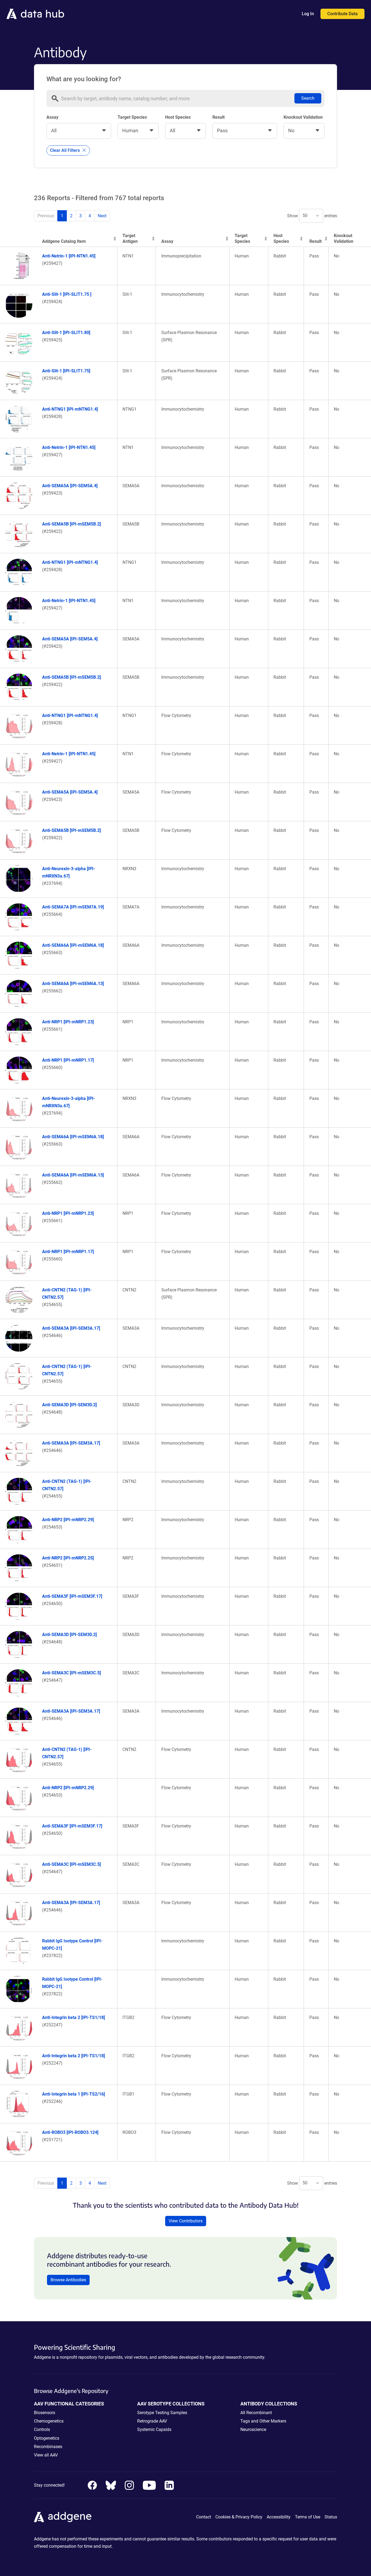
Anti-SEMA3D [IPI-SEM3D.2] (69, 1405)
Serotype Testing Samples (162, 2413)
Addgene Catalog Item (64, 241)
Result (218, 117)
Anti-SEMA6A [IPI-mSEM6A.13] (73, 984)
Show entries (312, 216)
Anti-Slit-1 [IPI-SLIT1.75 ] (67, 294)
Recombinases (48, 2447)
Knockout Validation (303, 117)
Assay (52, 117)
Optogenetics (47, 2438)
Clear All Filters (65, 150)
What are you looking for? (84, 79)
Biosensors (45, 2413)
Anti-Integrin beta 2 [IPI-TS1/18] (73, 2017)
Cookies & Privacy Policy (239, 2517)
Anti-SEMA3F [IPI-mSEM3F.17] (72, 1596)
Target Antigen (130, 238)
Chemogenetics (49, 2421)
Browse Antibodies (68, 2280)
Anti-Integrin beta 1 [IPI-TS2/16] (73, 2094)
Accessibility (279, 2517)
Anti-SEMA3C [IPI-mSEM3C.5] (71, 1673)
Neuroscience (253, 2429)
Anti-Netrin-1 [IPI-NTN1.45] (69, 256)
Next (102, 216)
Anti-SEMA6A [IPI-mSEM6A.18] (73, 945)
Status (331, 2517)
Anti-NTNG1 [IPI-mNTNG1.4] (70, 409)
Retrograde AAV (152, 2421)
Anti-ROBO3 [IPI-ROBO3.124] (70, 2132)
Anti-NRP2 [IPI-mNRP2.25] (68, 1558)
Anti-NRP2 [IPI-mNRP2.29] (68, 1520)
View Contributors (186, 2221)
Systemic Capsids (154, 2429)
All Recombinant (256, 2413)
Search (308, 98)
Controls (42, 2429)
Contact (204, 2517)
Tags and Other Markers (263, 2421)
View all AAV (46, 2455)
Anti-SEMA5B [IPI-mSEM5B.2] (71, 524)
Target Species (132, 117)
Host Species (178, 117)
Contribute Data (342, 14)
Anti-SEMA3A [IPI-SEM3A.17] (71, 1328)
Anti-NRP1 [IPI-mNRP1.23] (68, 1022)
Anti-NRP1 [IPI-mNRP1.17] (68, 1060)
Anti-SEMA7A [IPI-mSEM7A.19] (73, 907)
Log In (308, 14)
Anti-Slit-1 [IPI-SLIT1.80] (66, 333)
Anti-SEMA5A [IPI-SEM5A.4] (70, 486)
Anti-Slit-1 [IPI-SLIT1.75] (66, 371)
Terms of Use (308, 2517)
